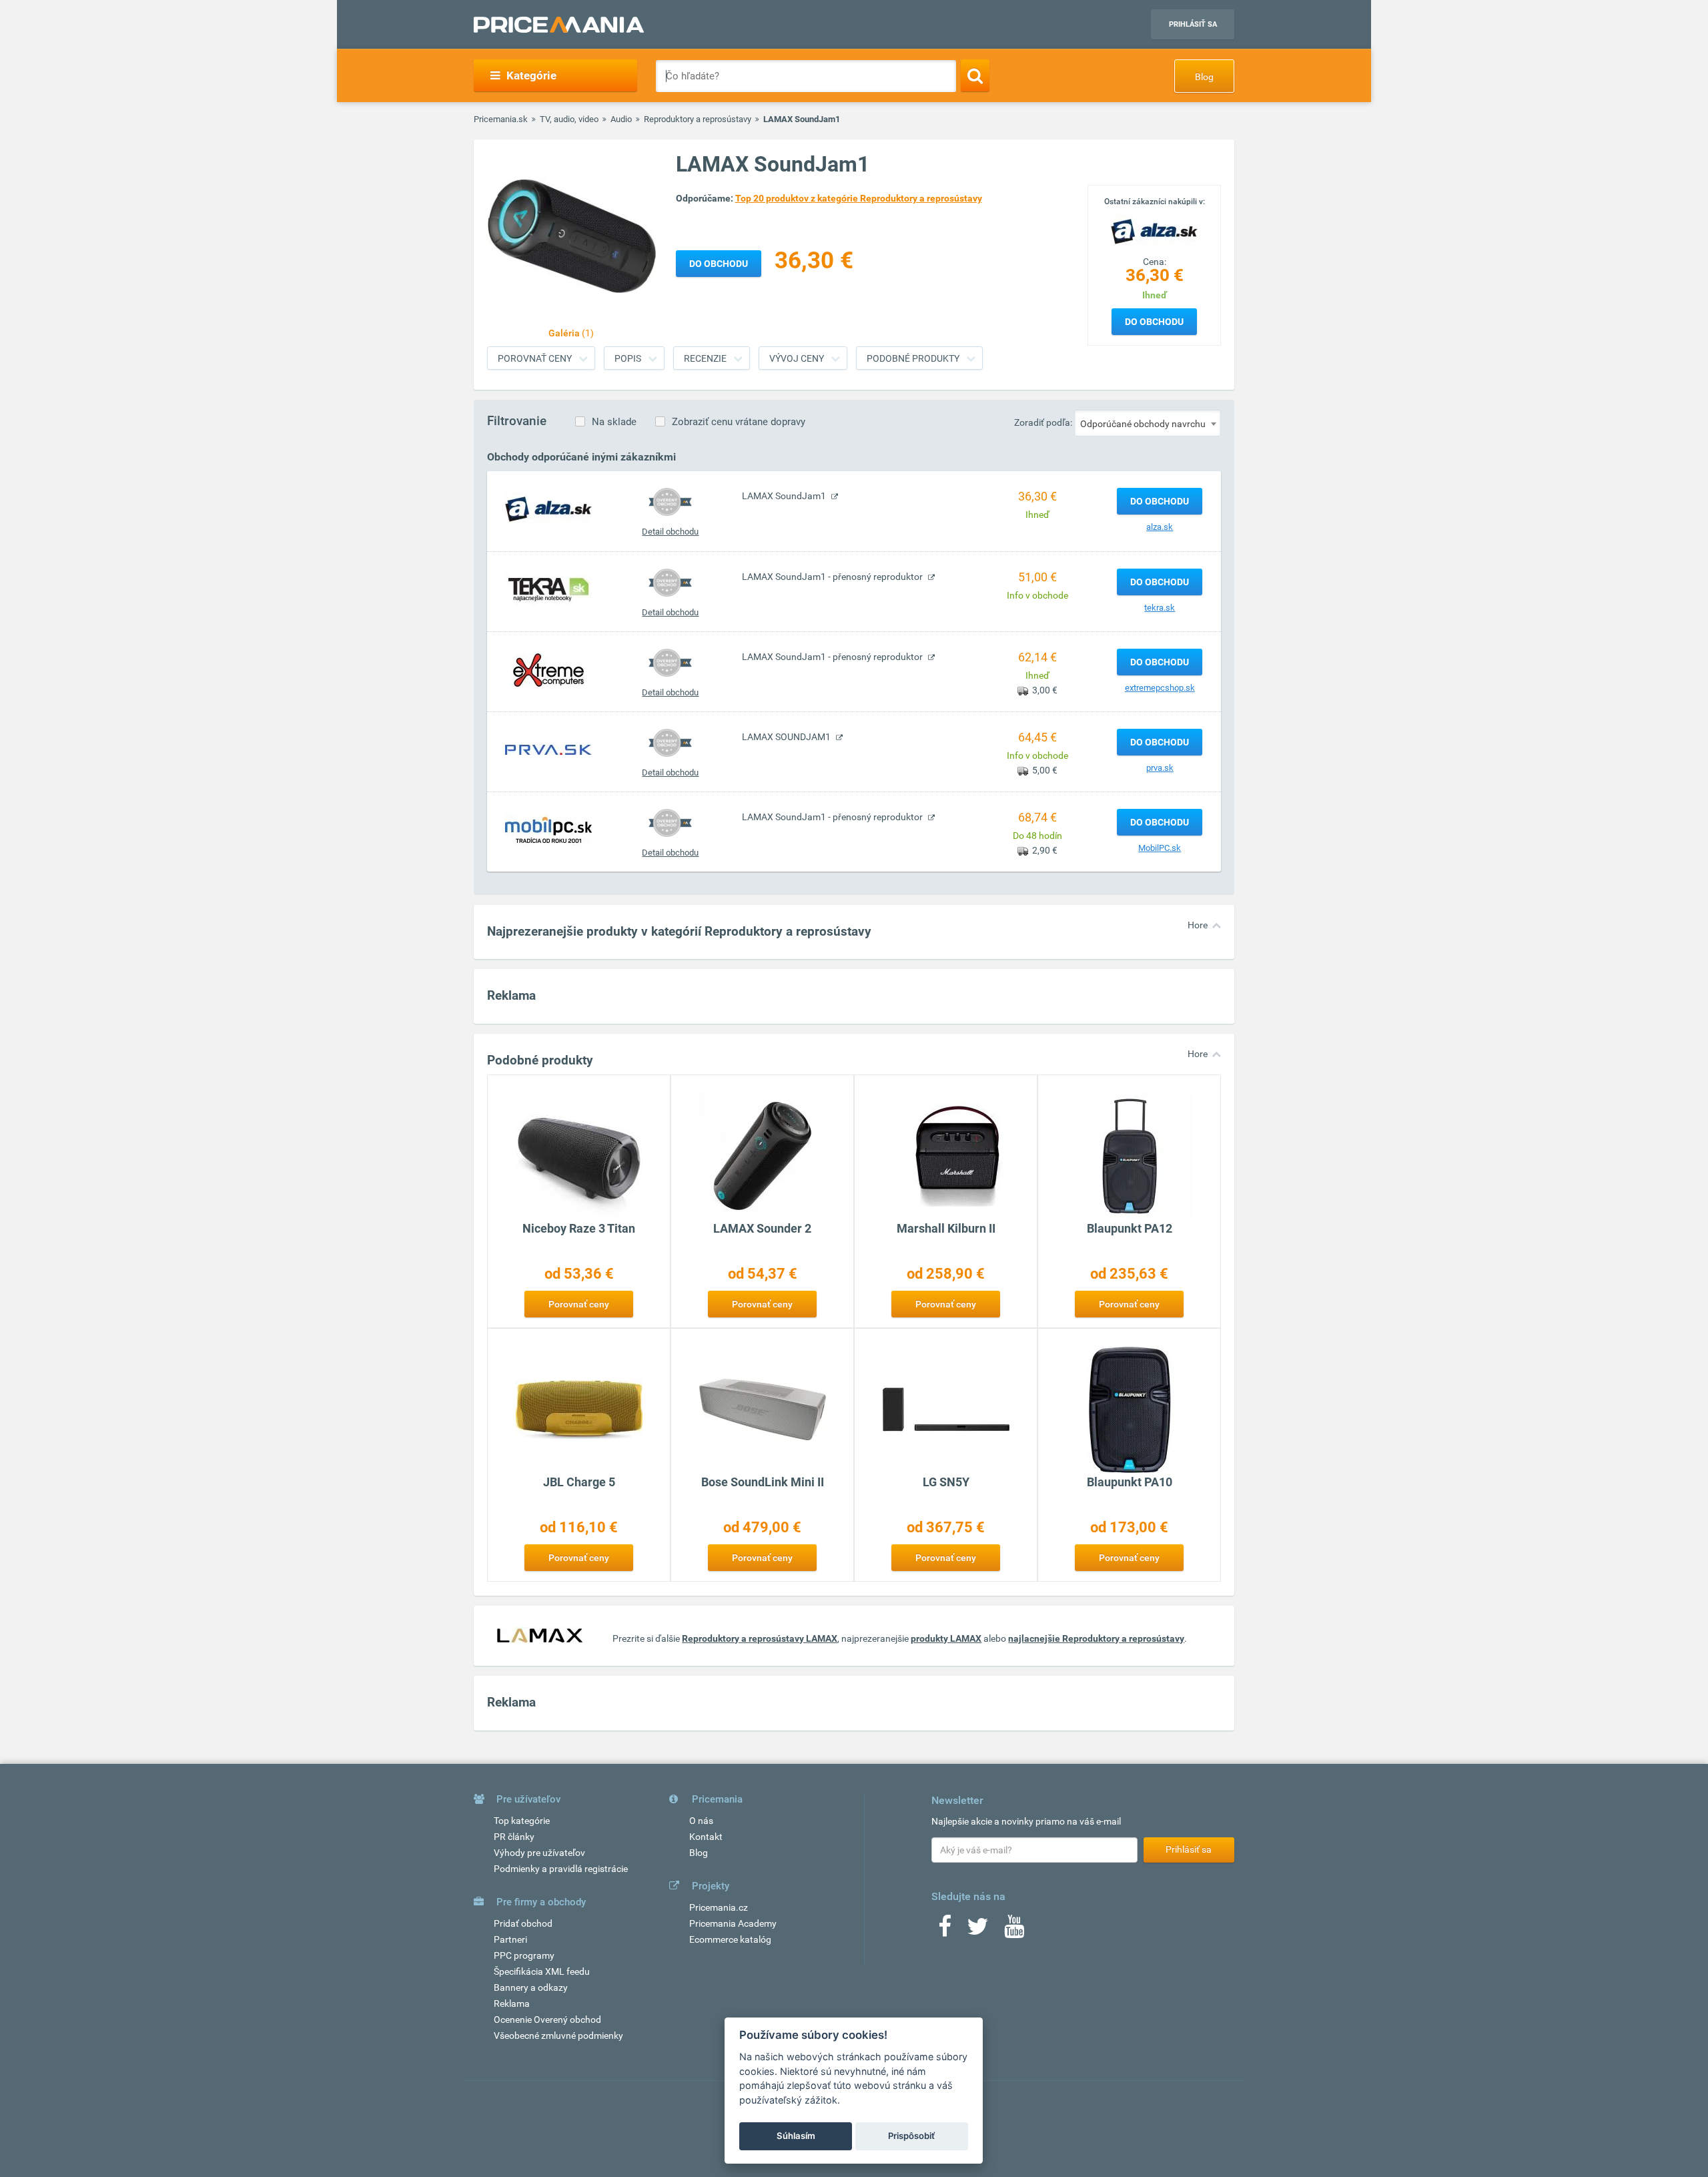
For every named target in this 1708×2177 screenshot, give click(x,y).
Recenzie (705, 358)
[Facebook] (945, 1931)
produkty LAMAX (946, 1638)
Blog (1204, 77)
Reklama (512, 2003)
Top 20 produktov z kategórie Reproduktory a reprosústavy (859, 198)
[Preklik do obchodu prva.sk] (548, 749)
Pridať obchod (523, 1923)
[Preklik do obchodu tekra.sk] (548, 589)
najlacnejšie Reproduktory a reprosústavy (1096, 1638)
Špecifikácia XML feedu (542, 1971)
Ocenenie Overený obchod (547, 2019)
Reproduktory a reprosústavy (698, 119)
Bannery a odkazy (531, 1987)
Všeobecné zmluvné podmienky (558, 2036)
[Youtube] (1014, 1931)
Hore (1198, 925)
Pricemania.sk (501, 119)
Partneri (510, 1939)
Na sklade (614, 422)
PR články (514, 1837)
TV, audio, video (569, 119)
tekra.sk (1160, 608)
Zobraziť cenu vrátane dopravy (739, 422)
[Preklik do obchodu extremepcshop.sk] (548, 669)
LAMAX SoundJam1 (785, 496)
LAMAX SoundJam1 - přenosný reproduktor (833, 577)
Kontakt (706, 1837)
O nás (701, 1821)
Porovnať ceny (535, 358)
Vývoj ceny (797, 358)
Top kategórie (522, 1821)
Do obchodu (1154, 322)
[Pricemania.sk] (559, 25)
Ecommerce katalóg (730, 1939)
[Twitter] (978, 1931)
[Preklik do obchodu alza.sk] (548, 509)
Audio (621, 119)
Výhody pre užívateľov (539, 1853)
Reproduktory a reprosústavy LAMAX (760, 1638)
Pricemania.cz (719, 1907)
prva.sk (1160, 768)
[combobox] (1148, 423)
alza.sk (1160, 527)
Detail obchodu (670, 532)
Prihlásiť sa (1193, 24)
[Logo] (1154, 230)
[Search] (975, 75)
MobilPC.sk (1160, 848)
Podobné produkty (913, 358)
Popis (628, 358)
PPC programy (524, 1955)
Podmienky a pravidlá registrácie (561, 1869)
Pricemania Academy (733, 1923)
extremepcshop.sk (1160, 688)
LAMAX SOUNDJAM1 (787, 737)
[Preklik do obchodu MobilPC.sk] (548, 830)
